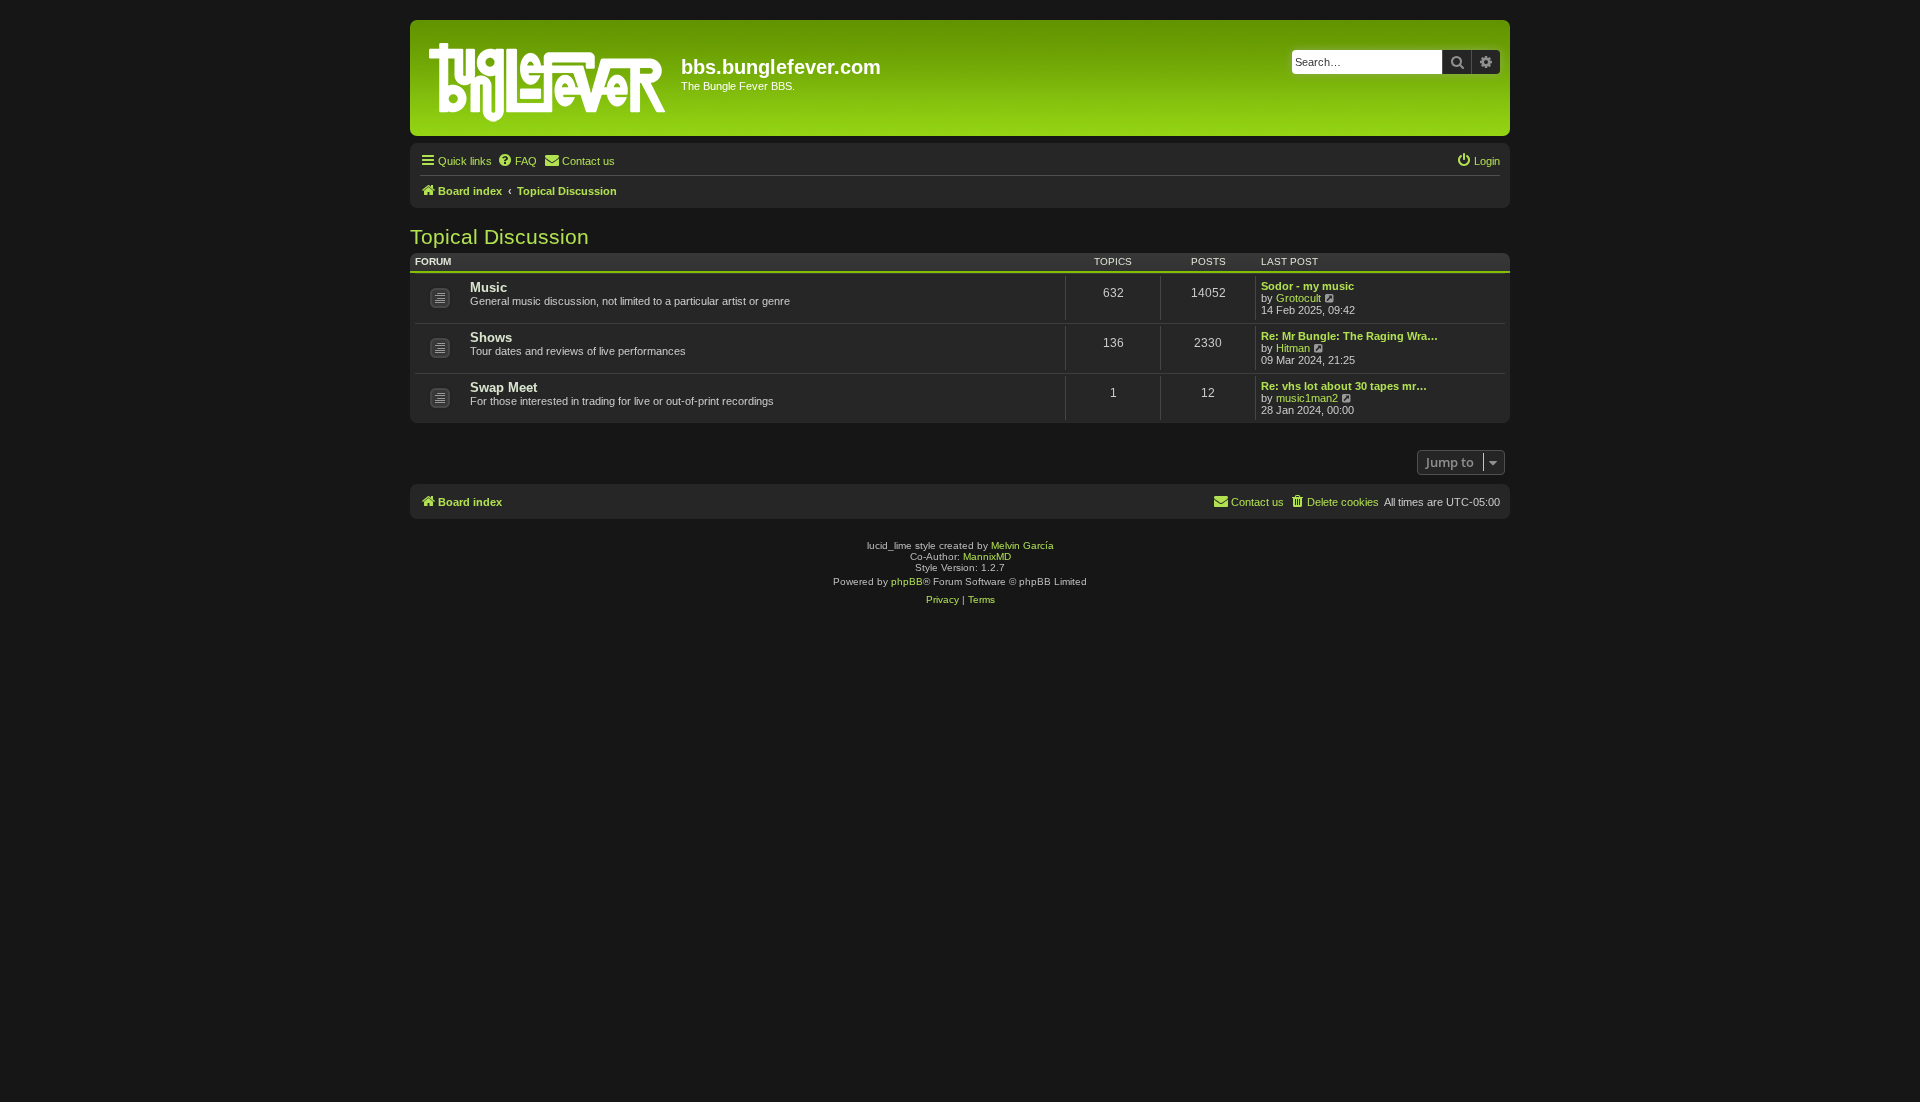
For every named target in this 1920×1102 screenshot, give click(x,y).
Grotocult (1298, 298)
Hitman (1293, 348)
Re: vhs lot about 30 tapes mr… (1344, 386)
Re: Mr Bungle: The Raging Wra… (1349, 336)
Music (488, 287)
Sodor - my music (1307, 286)
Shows (491, 337)
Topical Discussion (499, 236)
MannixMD (987, 556)
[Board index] (548, 78)
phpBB (907, 581)
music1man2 (1307, 398)
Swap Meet (503, 387)
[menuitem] (517, 161)
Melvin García (1022, 545)
